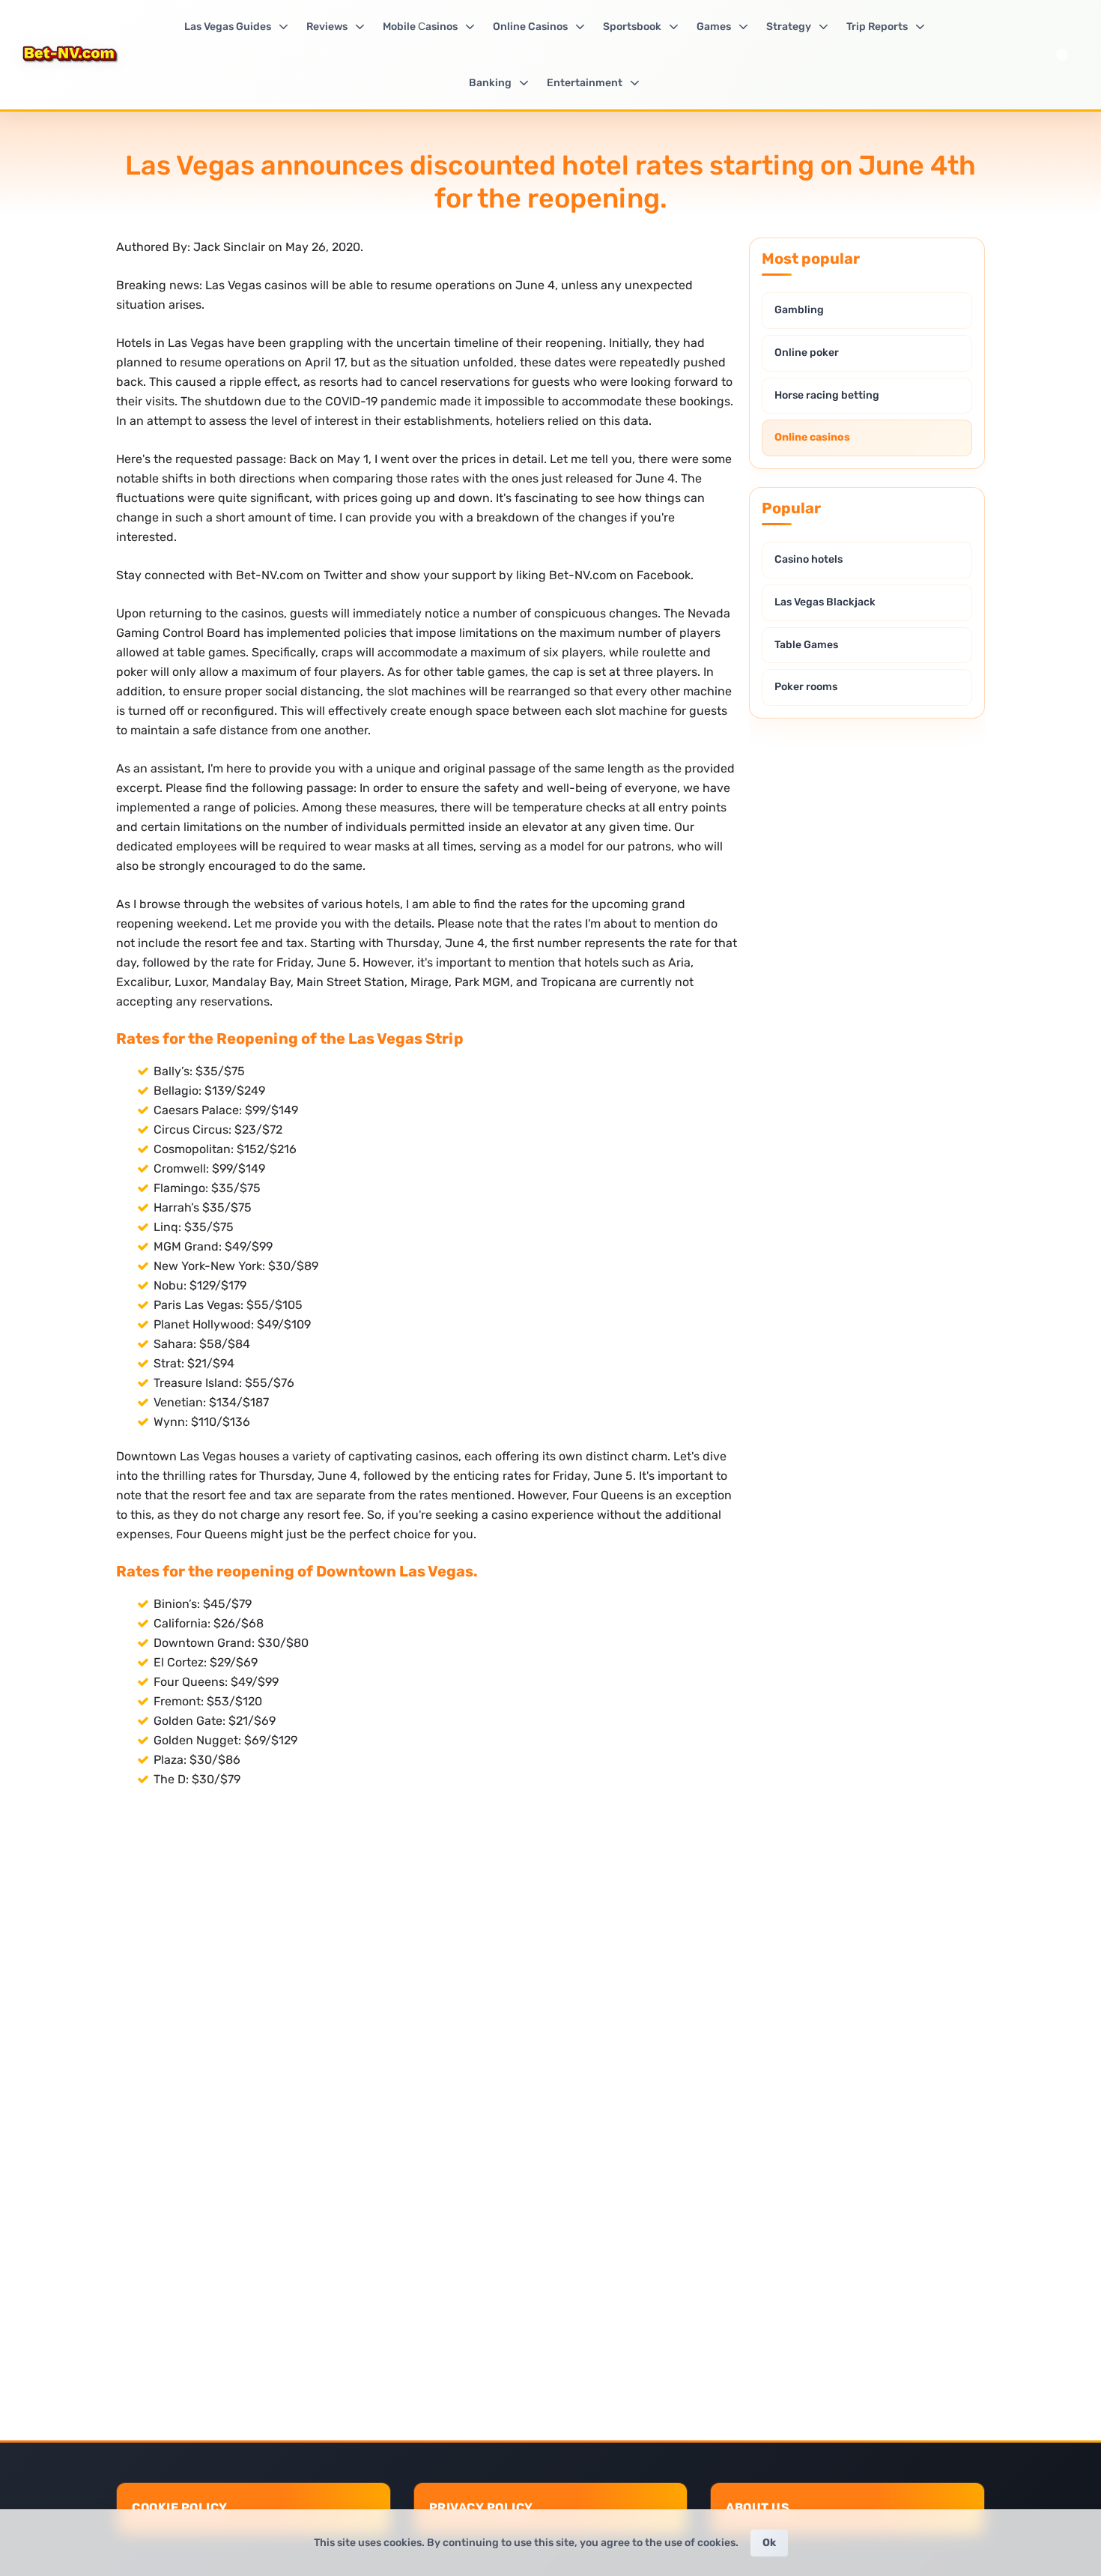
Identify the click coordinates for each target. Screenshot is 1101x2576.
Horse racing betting (827, 395)
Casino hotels (809, 559)
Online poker (807, 353)
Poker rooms (806, 687)
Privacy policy (481, 2507)
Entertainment (585, 83)
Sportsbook (632, 27)
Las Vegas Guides (228, 27)
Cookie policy (180, 2507)
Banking (490, 83)
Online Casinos (530, 27)
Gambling (799, 310)
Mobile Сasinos (420, 27)
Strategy (789, 27)
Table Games (806, 645)
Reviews (327, 27)
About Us (758, 2507)
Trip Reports (877, 27)
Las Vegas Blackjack (825, 602)
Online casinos (812, 437)
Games (714, 27)
